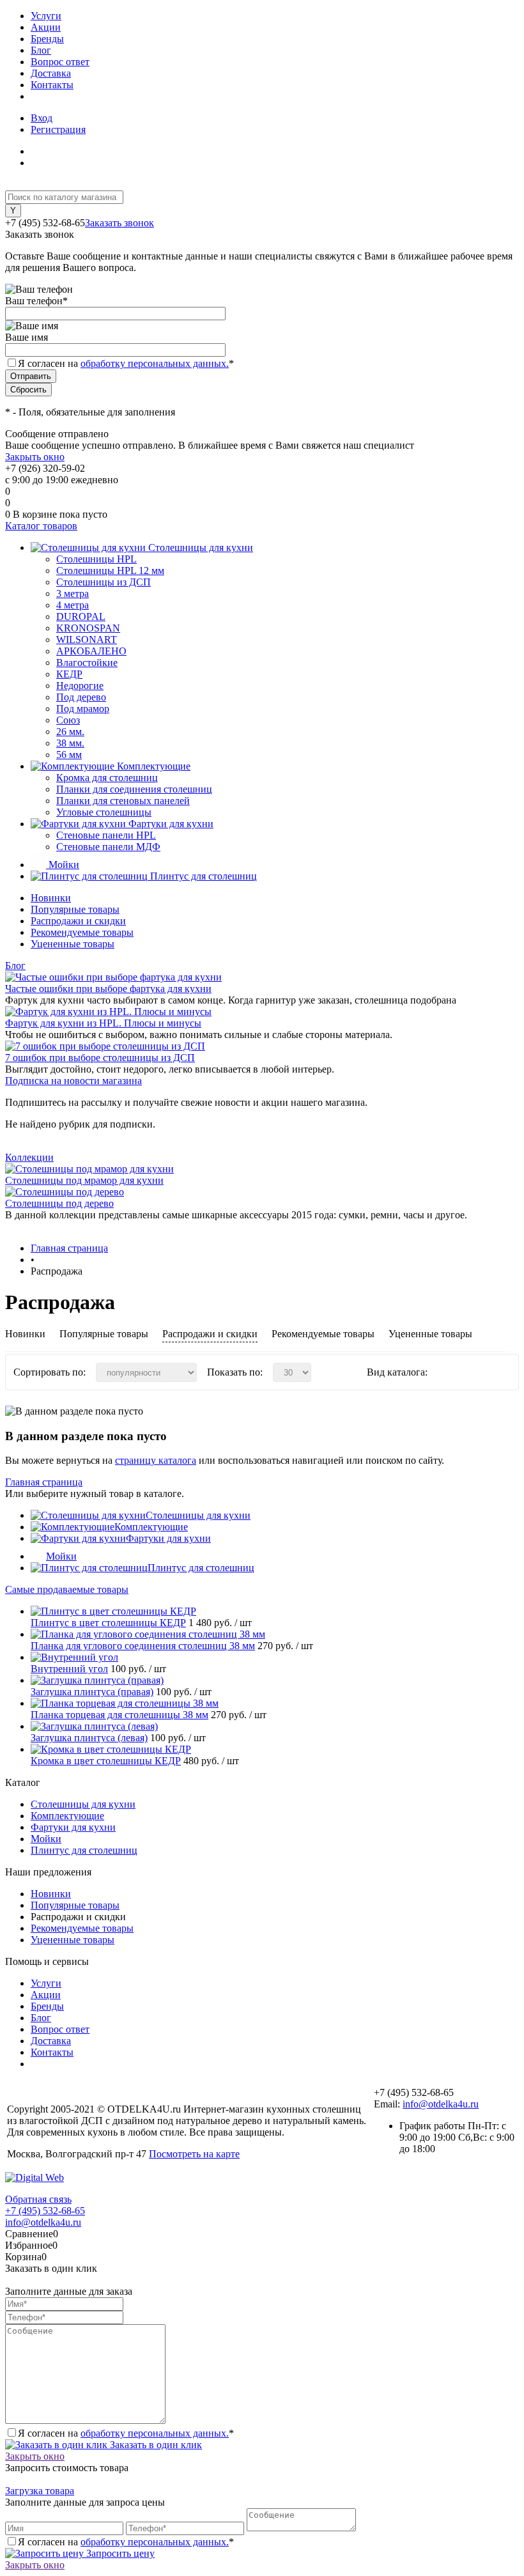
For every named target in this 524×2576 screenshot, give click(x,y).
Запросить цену (119, 2553)
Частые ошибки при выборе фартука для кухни (108, 989)
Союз (68, 720)
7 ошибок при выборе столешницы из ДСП (100, 1058)
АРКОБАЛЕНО (91, 651)
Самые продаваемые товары (67, 1589)
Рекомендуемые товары (82, 932)
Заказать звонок (119, 223)
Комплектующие (151, 1527)
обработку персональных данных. (155, 363)
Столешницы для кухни (198, 1515)
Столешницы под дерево (59, 1203)
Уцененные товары (73, 944)
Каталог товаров (41, 526)
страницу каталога (156, 1460)
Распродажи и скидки (78, 921)
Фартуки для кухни (168, 1538)
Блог (41, 50)
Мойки (61, 1556)
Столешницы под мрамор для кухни (84, 1180)
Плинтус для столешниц (201, 1568)
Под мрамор (83, 709)
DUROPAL (81, 617)
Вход (42, 118)
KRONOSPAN (88, 628)
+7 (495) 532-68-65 (45, 2211)
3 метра (73, 594)
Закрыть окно (35, 457)
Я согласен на (126, 363)
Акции (46, 27)
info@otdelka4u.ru (441, 2104)
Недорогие (80, 686)
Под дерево (81, 697)
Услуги (46, 16)
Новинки (51, 898)
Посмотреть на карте (194, 2154)
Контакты (52, 85)
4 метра (73, 605)
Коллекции (29, 1157)
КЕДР (69, 674)
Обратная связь (38, 2199)
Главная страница (44, 1482)
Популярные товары (75, 909)
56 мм (69, 755)
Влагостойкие (87, 663)
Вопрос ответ (60, 62)
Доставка (51, 73)
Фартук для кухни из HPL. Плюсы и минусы (103, 1023)
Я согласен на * (126, 2433)
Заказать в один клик (155, 2445)
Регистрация (58, 129)
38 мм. (70, 743)
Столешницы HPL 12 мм (110, 570)
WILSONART (87, 640)
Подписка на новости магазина (73, 1081)
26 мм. (70, 732)
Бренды (47, 39)
